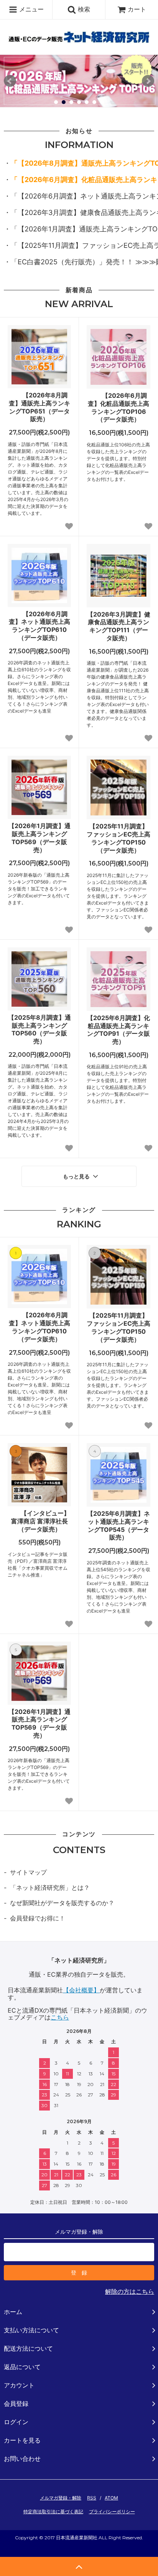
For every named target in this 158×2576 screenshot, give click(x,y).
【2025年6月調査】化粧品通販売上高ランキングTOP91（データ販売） (118, 1030)
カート (137, 9)
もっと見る (77, 1177)
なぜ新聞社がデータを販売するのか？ (62, 1903)
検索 (83, 9)
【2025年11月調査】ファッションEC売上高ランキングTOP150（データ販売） (118, 838)
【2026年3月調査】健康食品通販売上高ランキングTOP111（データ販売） (119, 626)
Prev (10, 81)
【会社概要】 (81, 1990)
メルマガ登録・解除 (61, 2498)
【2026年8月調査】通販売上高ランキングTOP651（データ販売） (39, 407)
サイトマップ (28, 1872)
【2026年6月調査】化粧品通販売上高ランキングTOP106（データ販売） (118, 407)
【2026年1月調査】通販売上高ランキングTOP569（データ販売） (39, 838)
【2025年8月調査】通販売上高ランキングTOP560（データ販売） (39, 1029)
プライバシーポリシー (112, 2512)
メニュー (30, 9)
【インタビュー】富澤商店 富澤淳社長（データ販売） (40, 1521)
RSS (92, 2498)
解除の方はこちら (130, 2291)
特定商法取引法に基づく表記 (53, 2512)
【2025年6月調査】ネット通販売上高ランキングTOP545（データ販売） (118, 1525)
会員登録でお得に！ (38, 1918)
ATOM (111, 2498)
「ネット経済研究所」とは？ (50, 1888)
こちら (60, 2017)
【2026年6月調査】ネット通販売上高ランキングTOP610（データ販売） (39, 626)
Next (148, 81)
